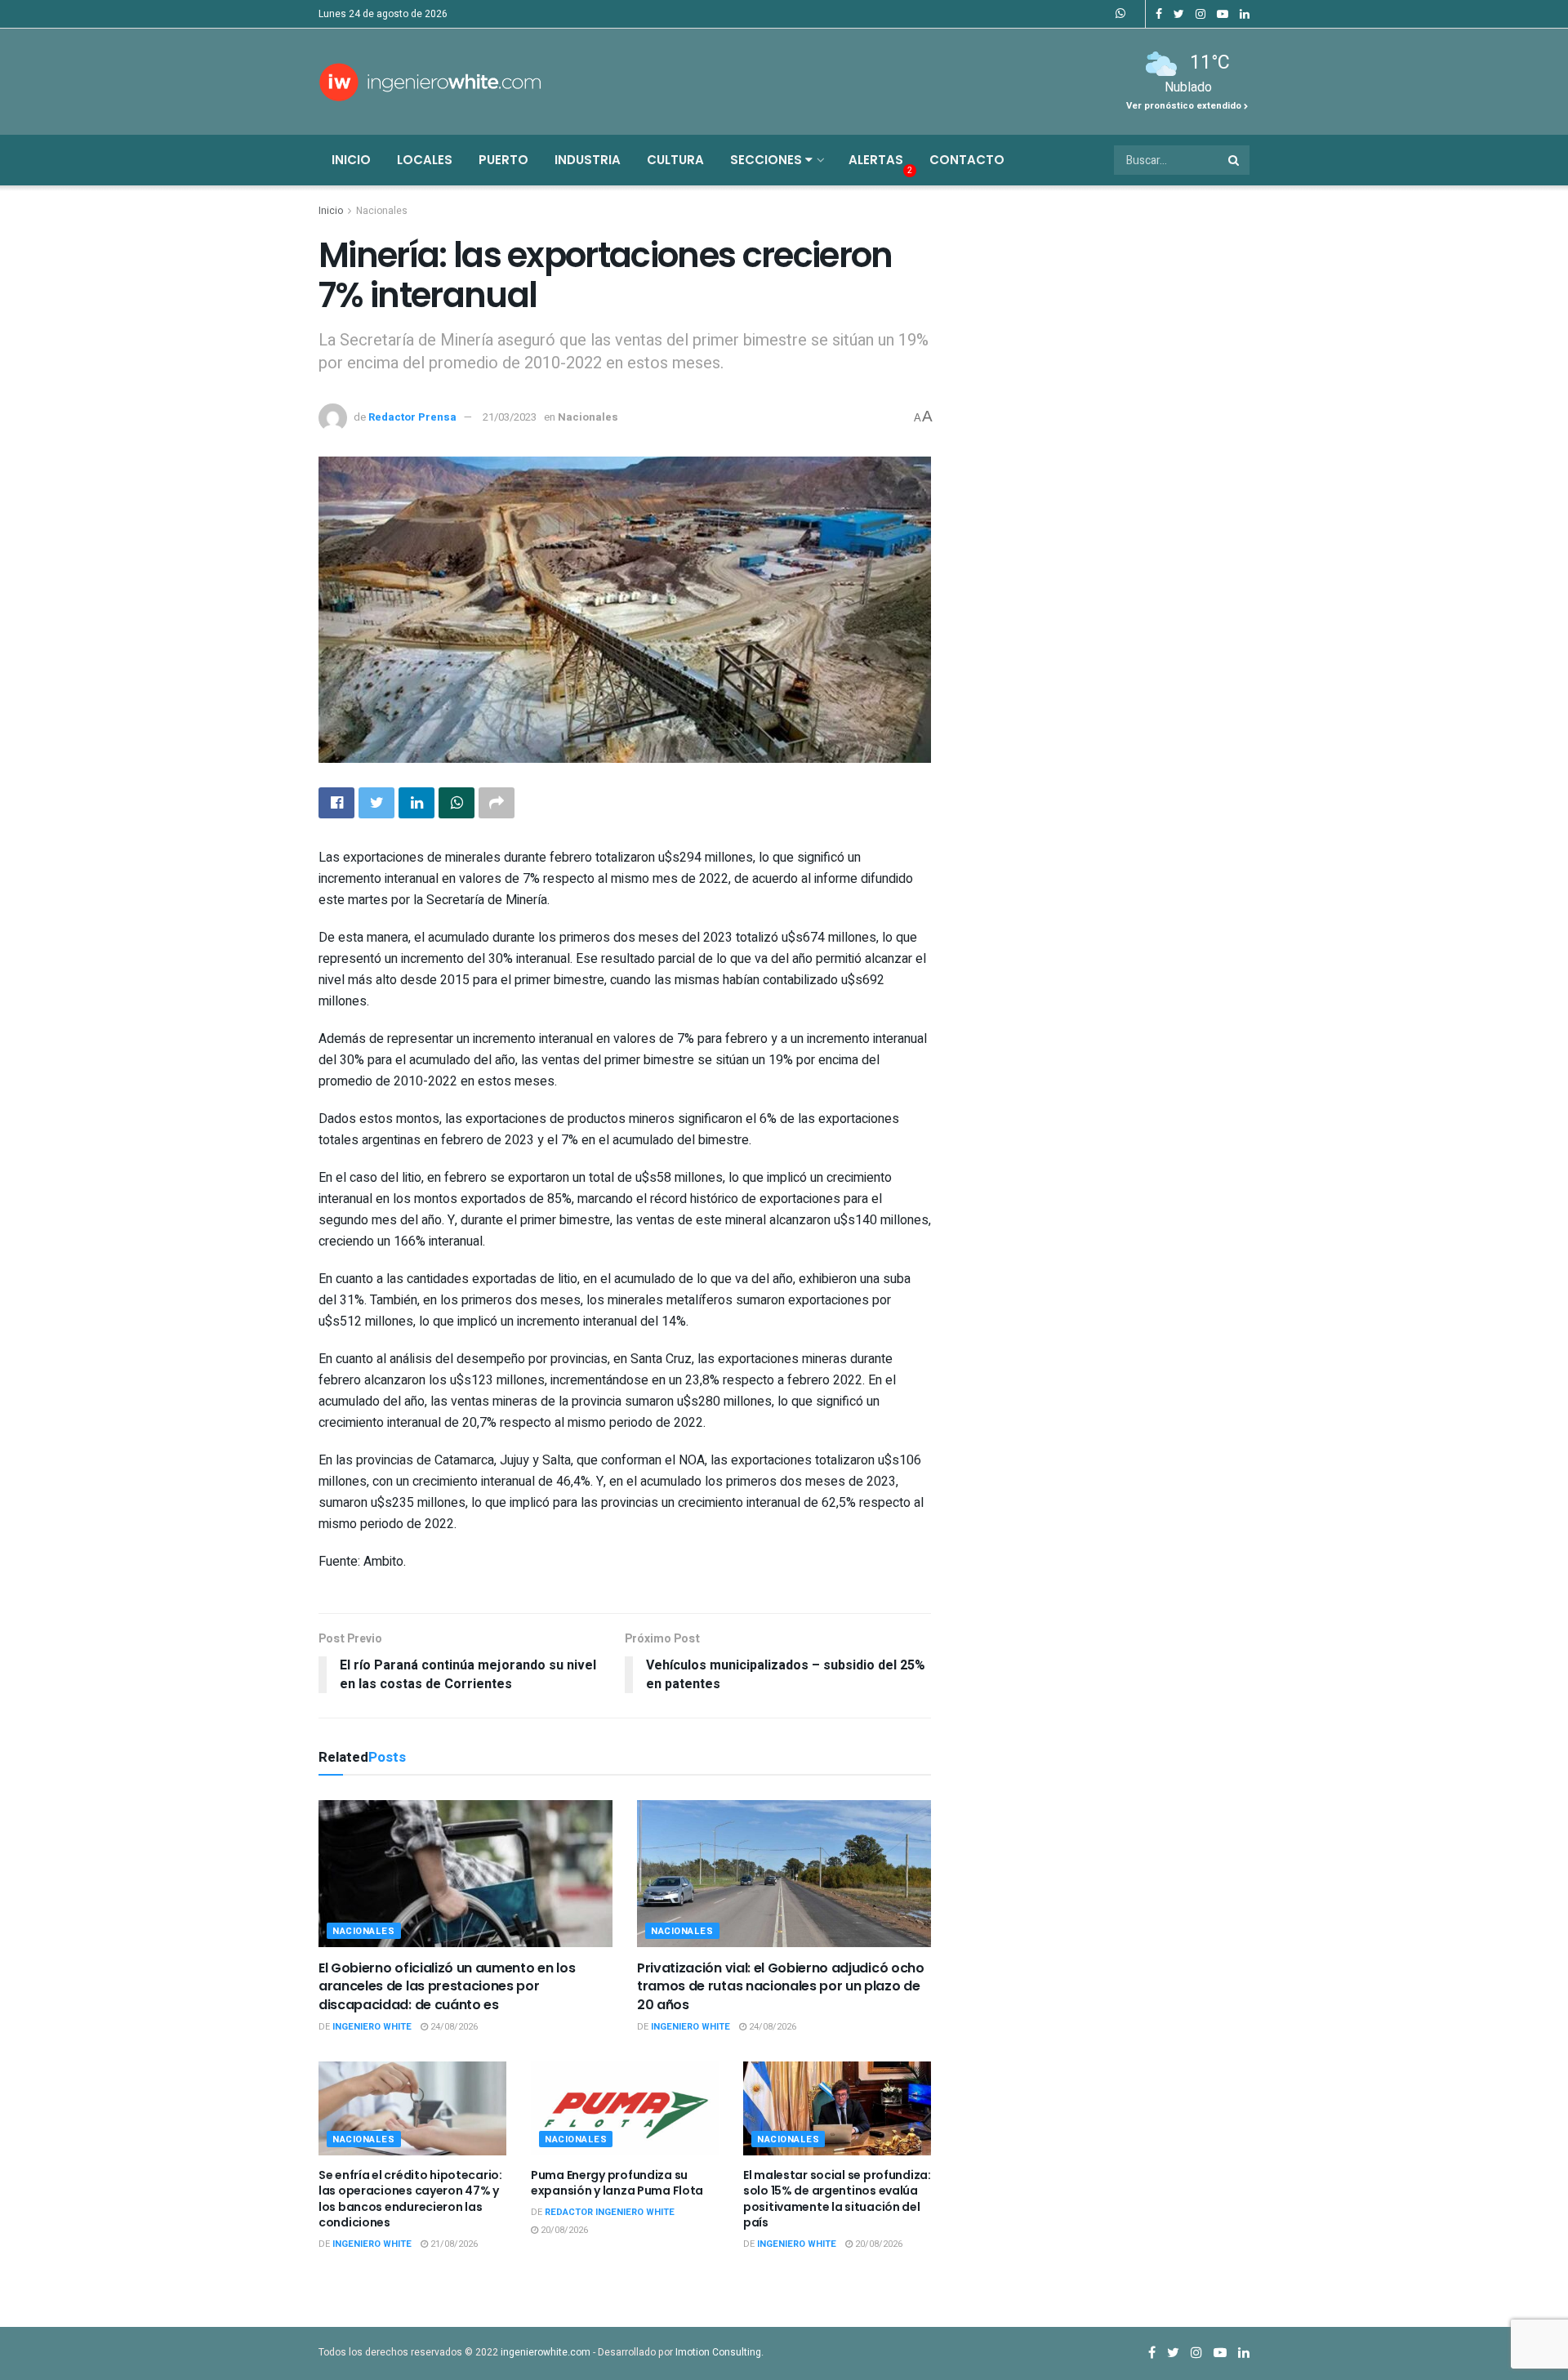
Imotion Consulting (718, 2352)
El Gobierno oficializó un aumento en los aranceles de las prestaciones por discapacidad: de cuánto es (447, 1986)
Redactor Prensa (412, 417)
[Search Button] (1235, 160)
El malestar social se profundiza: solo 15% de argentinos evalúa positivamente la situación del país (837, 2199)
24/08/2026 (453, 2027)
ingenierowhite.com (546, 2352)
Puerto (503, 160)
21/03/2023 (510, 417)
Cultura (675, 160)
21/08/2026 (453, 2244)
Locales (425, 160)
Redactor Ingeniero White (610, 2212)
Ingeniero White (372, 2027)
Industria (588, 160)
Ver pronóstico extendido (1185, 106)
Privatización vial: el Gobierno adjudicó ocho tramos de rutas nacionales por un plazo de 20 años (781, 1986)
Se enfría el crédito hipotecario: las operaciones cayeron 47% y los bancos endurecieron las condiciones (410, 2199)
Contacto (967, 160)
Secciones (768, 160)
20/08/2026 (563, 2230)
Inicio (351, 160)
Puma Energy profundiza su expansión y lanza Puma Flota (617, 2183)
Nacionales (382, 211)
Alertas (876, 160)
